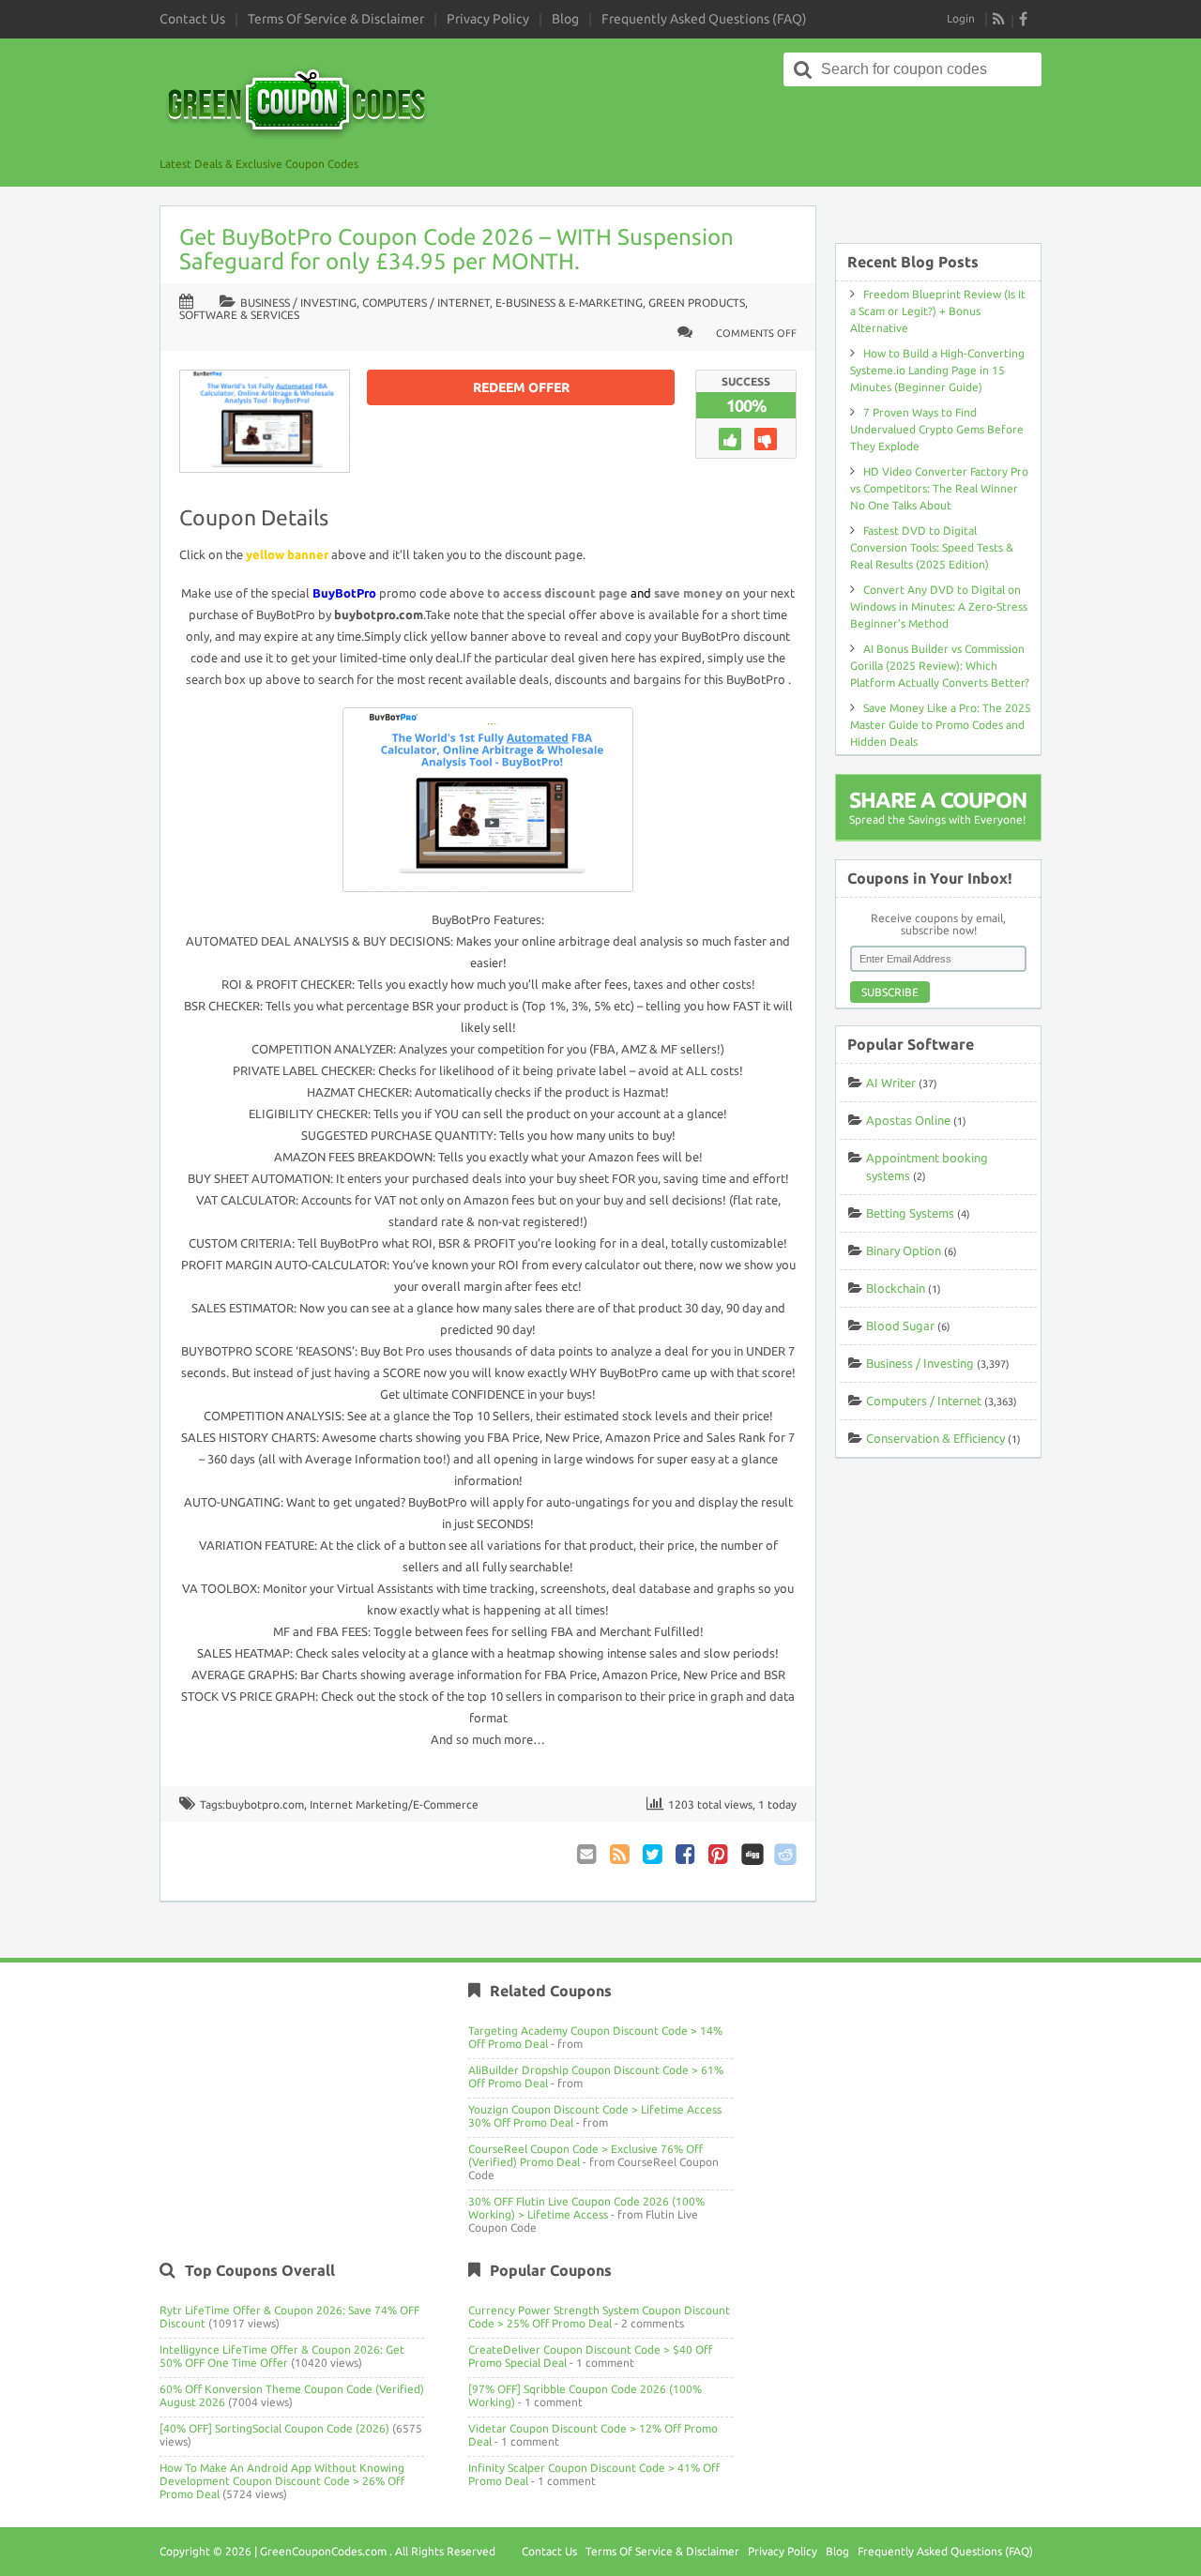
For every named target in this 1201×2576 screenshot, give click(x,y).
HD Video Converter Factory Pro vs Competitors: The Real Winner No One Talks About (939, 488)
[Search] (803, 69)
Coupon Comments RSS (621, 1854)
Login (961, 18)
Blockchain (896, 1288)
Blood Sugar (900, 1326)
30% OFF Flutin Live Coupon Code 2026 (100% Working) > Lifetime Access (586, 2208)
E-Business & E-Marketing (569, 303)
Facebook (687, 1854)
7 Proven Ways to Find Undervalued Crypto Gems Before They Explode (937, 429)
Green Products (697, 303)
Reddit (785, 1854)
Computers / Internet (426, 303)
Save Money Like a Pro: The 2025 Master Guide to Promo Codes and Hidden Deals (941, 725)
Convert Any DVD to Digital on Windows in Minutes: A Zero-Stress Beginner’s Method (939, 606)
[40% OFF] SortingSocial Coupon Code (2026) (274, 2428)
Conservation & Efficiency (935, 1438)
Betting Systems (910, 1213)
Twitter (654, 1854)
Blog (565, 19)
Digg (753, 1854)
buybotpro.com (265, 1804)
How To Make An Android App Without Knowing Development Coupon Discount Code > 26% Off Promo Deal (282, 2481)
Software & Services (239, 315)
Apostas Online (908, 1120)
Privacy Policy (488, 19)
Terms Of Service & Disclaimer (336, 19)
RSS (999, 19)
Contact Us (192, 19)
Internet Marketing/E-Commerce (394, 1804)
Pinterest (720, 1854)
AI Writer (891, 1083)
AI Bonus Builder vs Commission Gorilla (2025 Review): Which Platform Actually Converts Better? (940, 666)
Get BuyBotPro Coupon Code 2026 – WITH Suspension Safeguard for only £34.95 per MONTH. (456, 249)
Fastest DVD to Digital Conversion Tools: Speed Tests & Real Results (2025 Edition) (932, 547)
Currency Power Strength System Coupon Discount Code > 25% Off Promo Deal (599, 2317)
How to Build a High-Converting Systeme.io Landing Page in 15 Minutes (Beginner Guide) (937, 370)
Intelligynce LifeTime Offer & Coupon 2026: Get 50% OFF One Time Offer (282, 2356)
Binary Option (904, 1250)
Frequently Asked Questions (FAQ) (704, 19)
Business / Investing (298, 303)
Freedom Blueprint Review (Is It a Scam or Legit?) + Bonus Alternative (938, 311)
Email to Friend (588, 1854)
